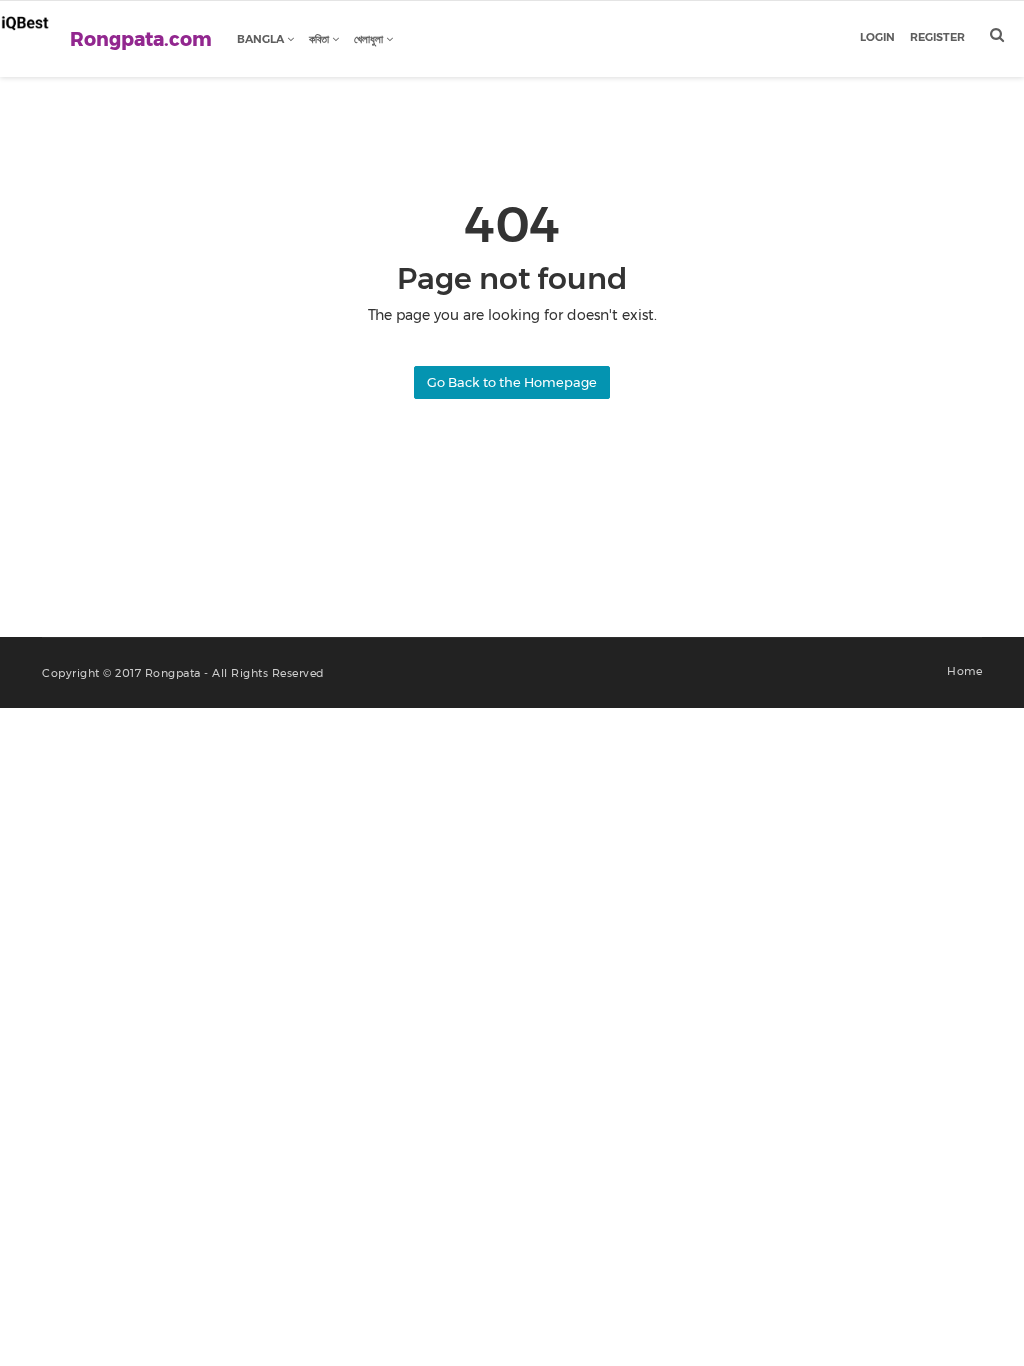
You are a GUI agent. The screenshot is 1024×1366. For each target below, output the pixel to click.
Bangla (262, 39)
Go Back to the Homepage (512, 382)
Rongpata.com (141, 39)
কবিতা (320, 39)
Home (964, 671)
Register (937, 37)
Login (877, 37)
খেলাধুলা (370, 39)
